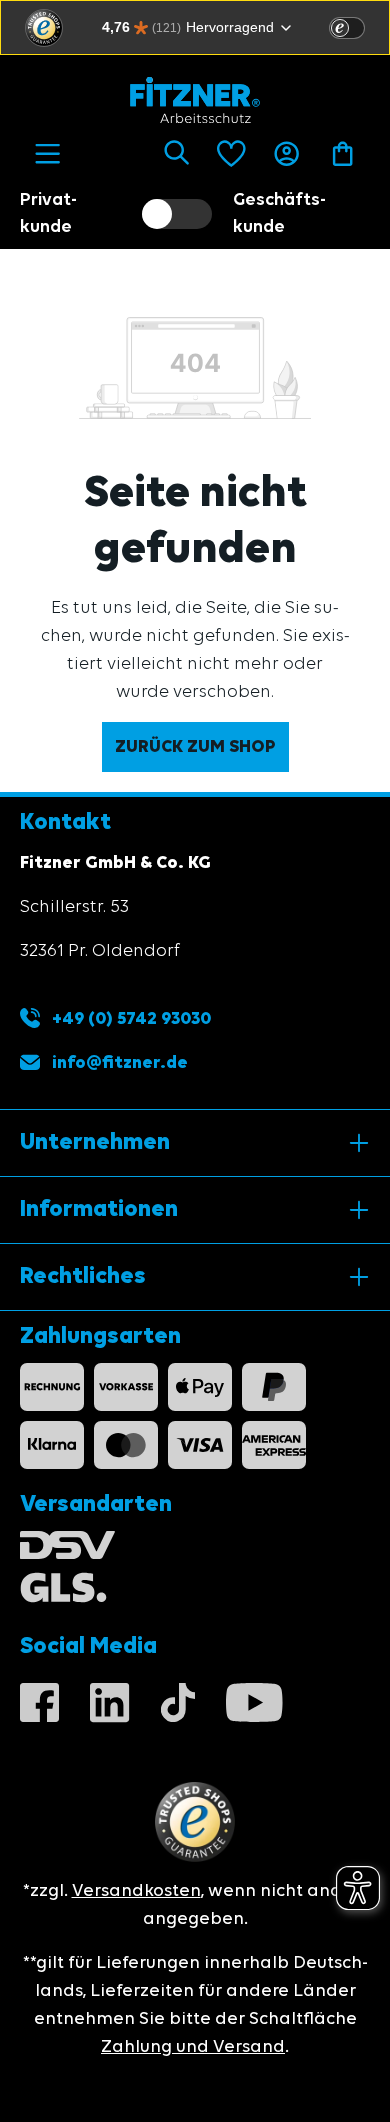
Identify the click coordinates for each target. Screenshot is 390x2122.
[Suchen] (176, 154)
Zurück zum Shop (195, 747)
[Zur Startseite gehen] (195, 100)
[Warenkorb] (342, 154)
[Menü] (47, 154)
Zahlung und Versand (193, 2047)
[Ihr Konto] (286, 154)
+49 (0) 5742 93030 (129, 1019)
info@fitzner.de (120, 1063)
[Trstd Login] (359, 26)
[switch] (347, 28)
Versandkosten (136, 1891)
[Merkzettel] (231, 154)
